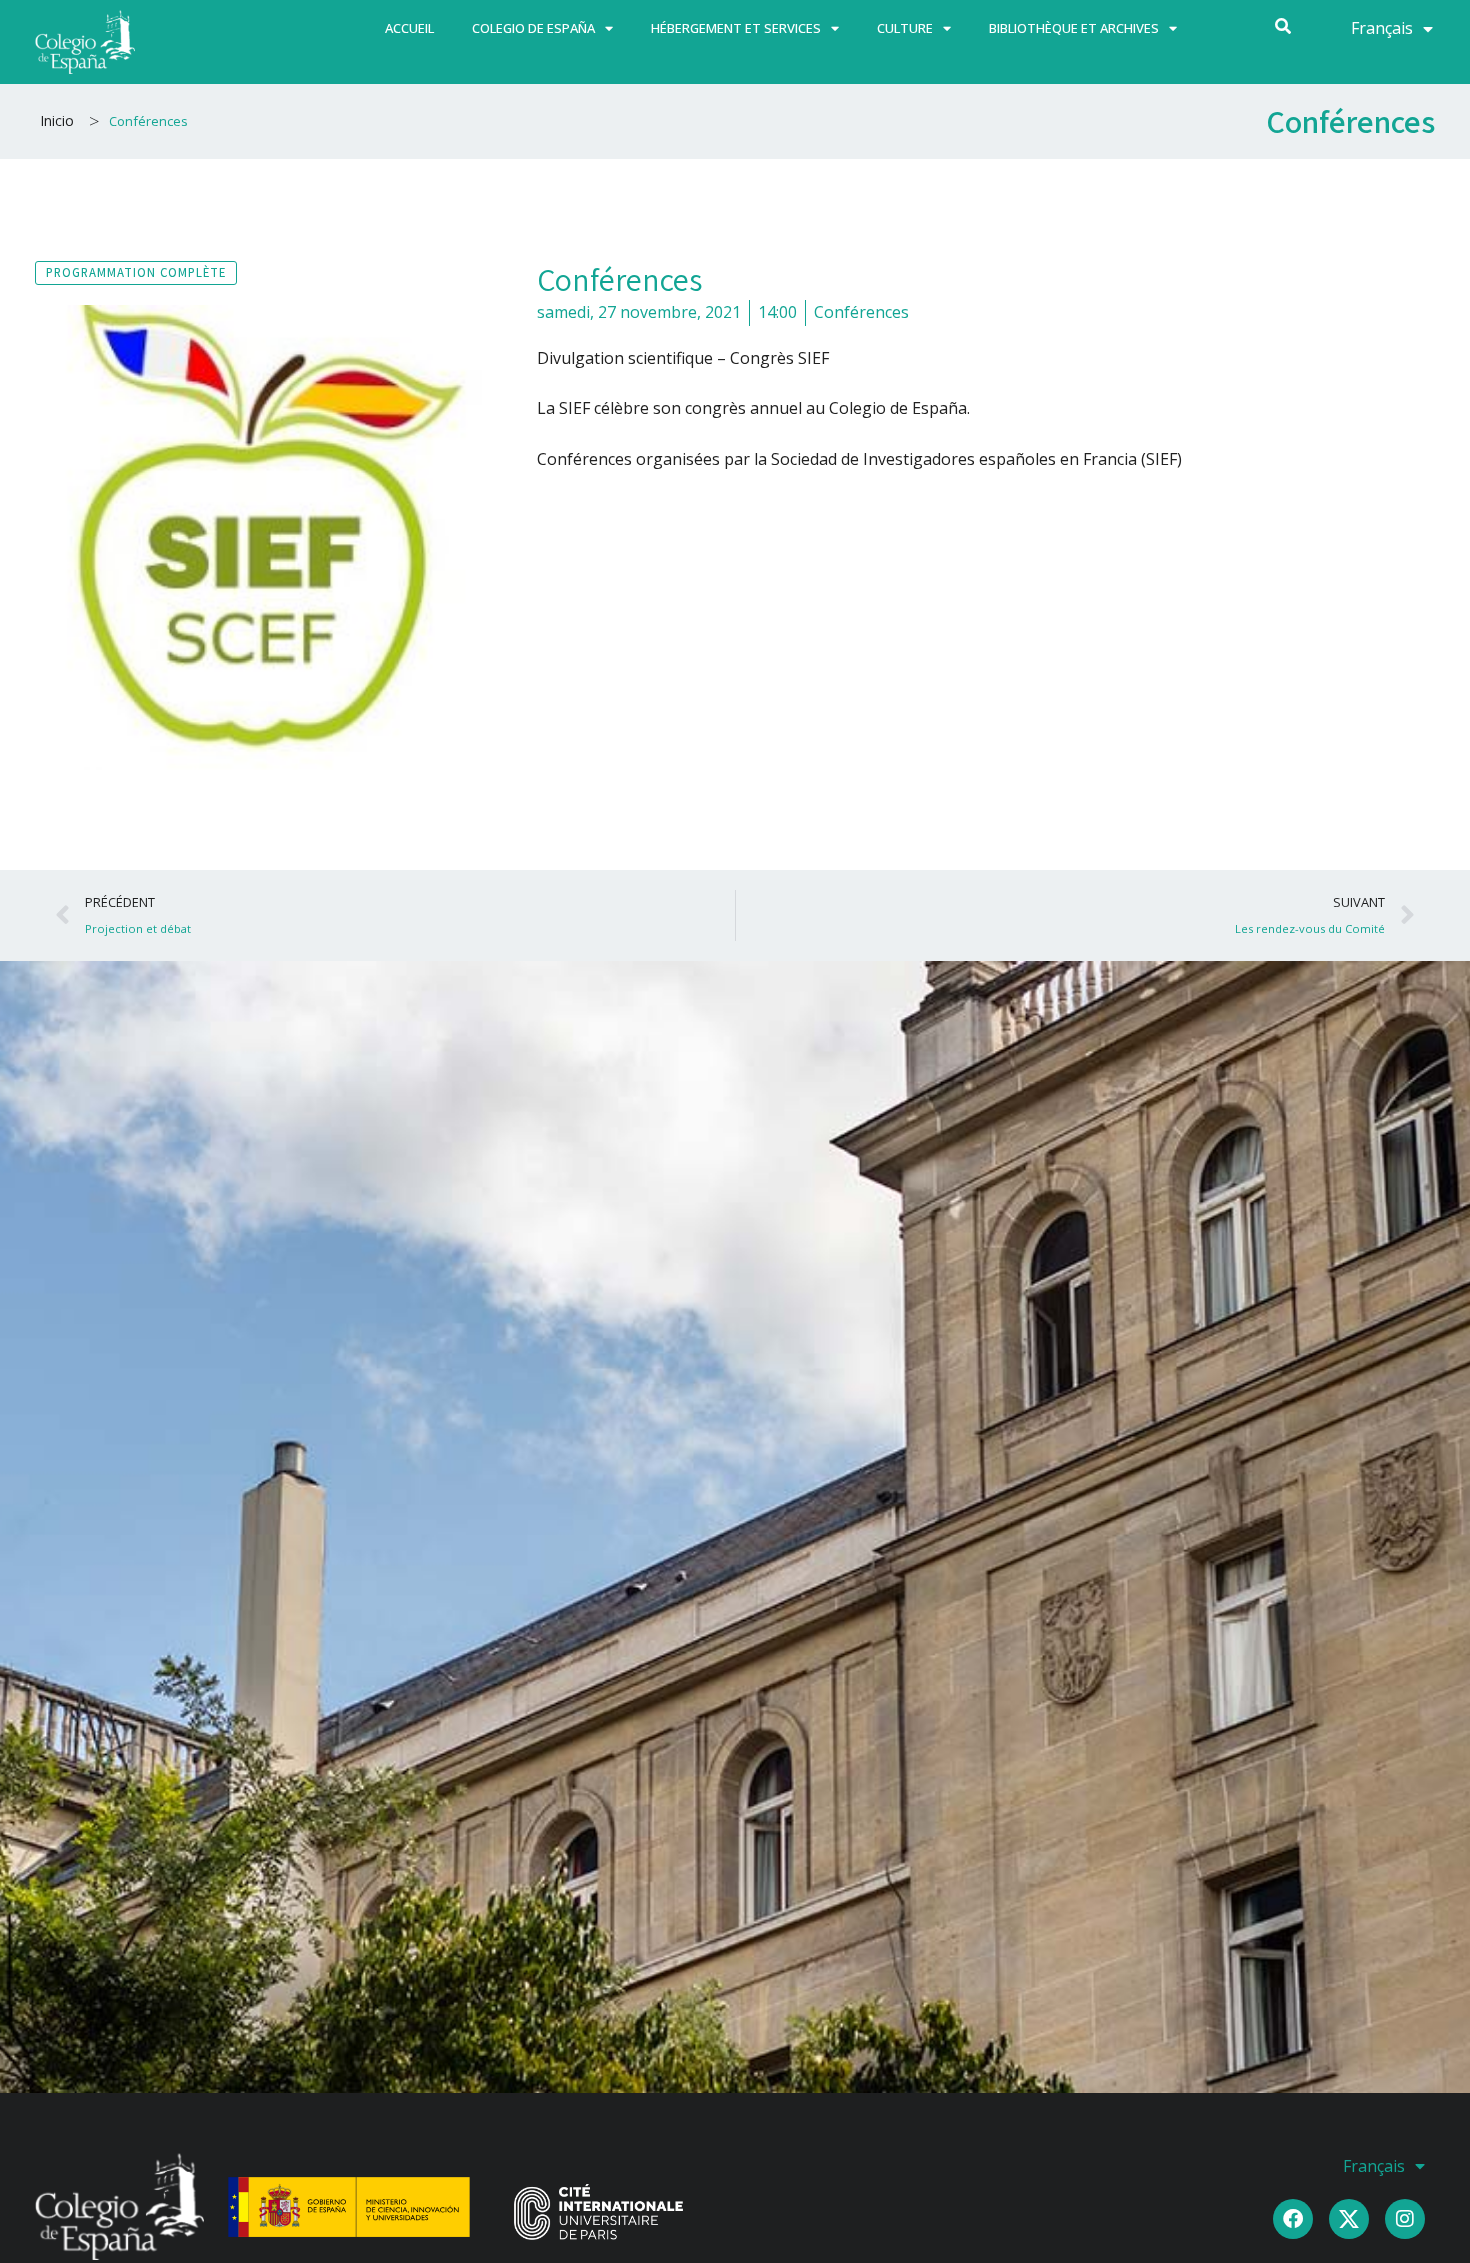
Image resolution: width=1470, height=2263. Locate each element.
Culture (905, 28)
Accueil (409, 28)
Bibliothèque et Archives (1074, 28)
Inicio (57, 120)
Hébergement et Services (736, 28)
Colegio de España (533, 28)
